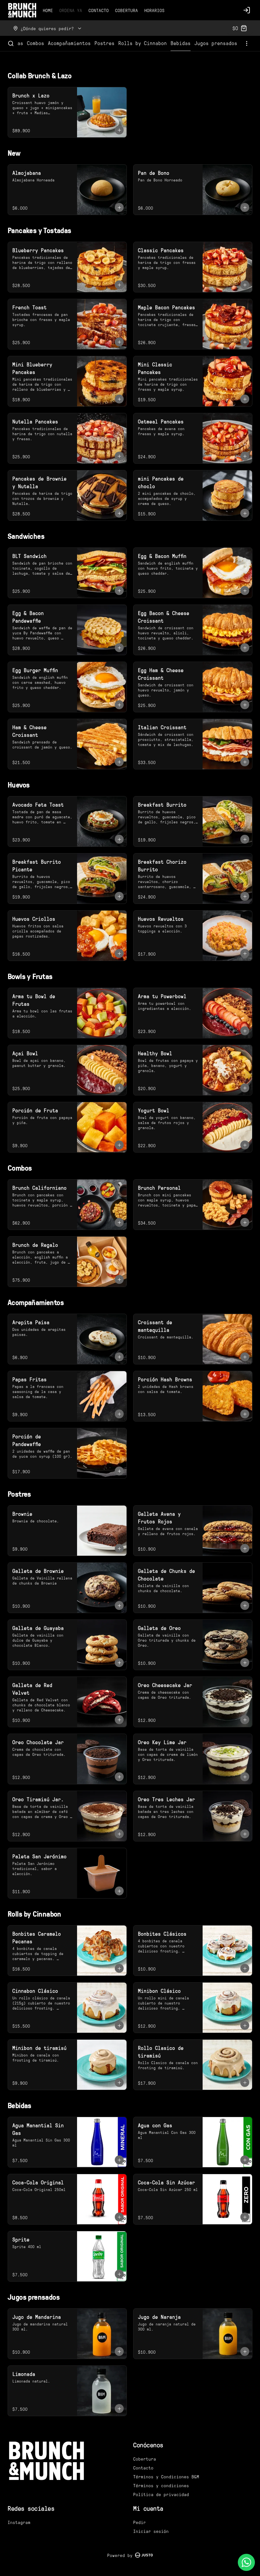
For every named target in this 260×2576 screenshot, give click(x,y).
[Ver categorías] (247, 43)
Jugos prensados (216, 43)
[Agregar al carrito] (119, 130)
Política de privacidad (161, 2494)
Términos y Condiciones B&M (166, 2476)
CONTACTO (99, 10)
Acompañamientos (69, 43)
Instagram (19, 2522)
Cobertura (145, 2459)
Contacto (143, 2468)
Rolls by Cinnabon (143, 43)
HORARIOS (154, 10)
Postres (104, 43)
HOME (48, 10)
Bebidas (181, 43)
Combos (36, 43)
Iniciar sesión (151, 2531)
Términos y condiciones (161, 2485)
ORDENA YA (71, 10)
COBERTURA (127, 10)
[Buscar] (11, 43)
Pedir (140, 2522)
